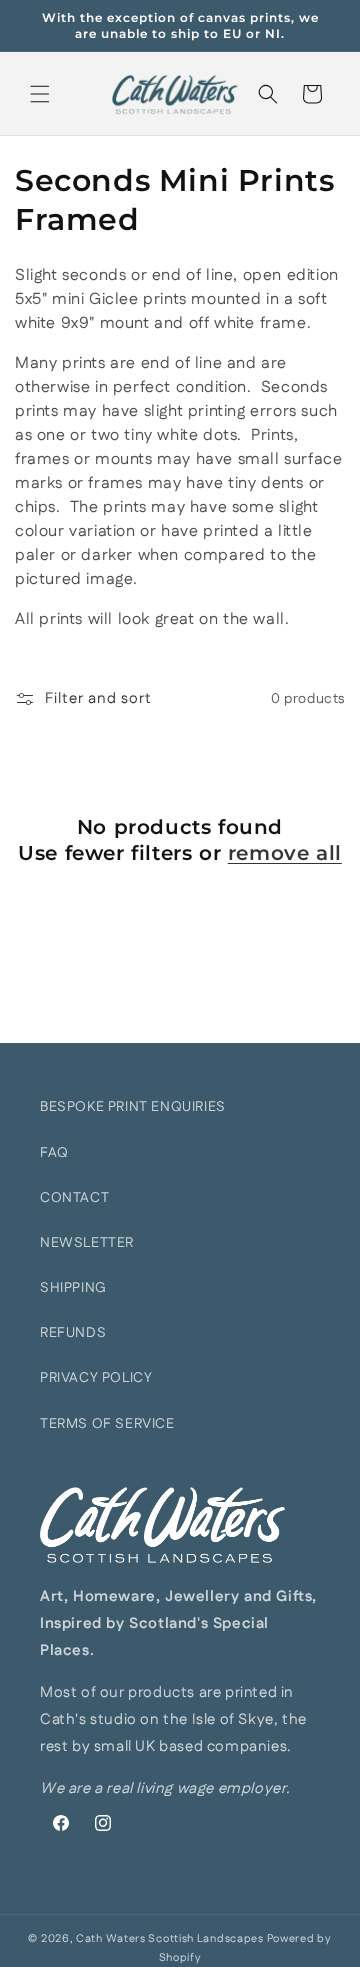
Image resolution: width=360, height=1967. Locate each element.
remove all (285, 853)
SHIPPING (73, 1288)
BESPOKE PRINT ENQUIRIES (133, 1107)
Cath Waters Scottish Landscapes (170, 1939)
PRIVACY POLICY (96, 1378)
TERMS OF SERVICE (107, 1424)
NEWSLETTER (87, 1243)
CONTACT (74, 1198)
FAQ (54, 1153)
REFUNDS (73, 1333)
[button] (40, 94)
